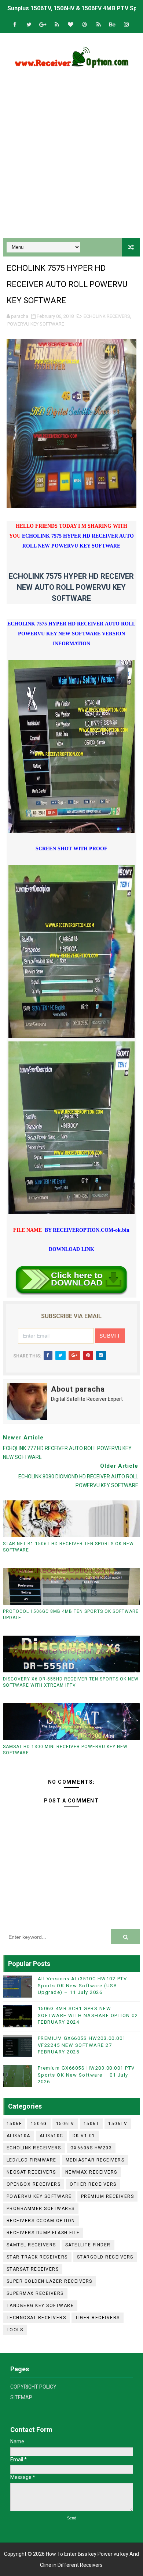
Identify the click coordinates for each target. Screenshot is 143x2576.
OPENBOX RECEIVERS (34, 2184)
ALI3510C (52, 2136)
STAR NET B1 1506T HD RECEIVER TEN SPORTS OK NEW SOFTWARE (68, 1547)
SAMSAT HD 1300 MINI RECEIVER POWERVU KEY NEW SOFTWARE (65, 1750)
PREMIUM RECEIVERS (108, 2196)
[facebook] (15, 25)
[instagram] (126, 25)
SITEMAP (21, 2397)
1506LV (65, 2124)
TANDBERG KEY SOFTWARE (40, 2306)
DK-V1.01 (84, 2136)
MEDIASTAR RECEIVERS (95, 2160)
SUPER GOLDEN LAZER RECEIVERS (49, 2281)
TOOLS (15, 2330)
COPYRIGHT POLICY (33, 2387)
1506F (14, 2124)
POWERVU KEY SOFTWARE (36, 324)
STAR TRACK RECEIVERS (37, 2257)
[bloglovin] (71, 25)
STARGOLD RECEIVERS (105, 2257)
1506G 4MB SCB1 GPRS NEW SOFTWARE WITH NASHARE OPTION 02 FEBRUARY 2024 (88, 2015)
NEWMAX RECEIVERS (91, 2172)
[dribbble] (85, 25)
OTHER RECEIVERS (93, 2184)
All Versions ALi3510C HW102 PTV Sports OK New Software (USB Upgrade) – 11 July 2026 (82, 1985)
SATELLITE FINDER (88, 2245)
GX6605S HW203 (91, 2148)
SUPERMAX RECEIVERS (35, 2293)
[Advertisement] (71, 155)
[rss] (57, 25)
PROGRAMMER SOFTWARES (41, 2209)
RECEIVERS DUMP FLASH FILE (43, 2233)
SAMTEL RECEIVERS (31, 2245)
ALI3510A (19, 2136)
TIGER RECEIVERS (98, 2318)
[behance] (113, 25)
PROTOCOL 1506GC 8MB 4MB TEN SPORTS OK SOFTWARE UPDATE (71, 1615)
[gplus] (43, 25)
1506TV (118, 2124)
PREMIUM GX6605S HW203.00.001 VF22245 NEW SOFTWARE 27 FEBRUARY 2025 (82, 2045)
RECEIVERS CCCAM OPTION (41, 2221)
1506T (91, 2124)
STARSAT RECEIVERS (33, 2269)
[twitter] (29, 25)
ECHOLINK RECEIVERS (107, 316)
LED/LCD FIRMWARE (32, 2160)
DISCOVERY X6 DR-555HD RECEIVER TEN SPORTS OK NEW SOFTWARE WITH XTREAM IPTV (71, 1682)
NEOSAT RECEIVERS (31, 2172)
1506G (39, 2124)
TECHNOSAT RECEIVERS (36, 2318)
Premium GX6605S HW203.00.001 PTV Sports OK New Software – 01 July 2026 (86, 2075)
